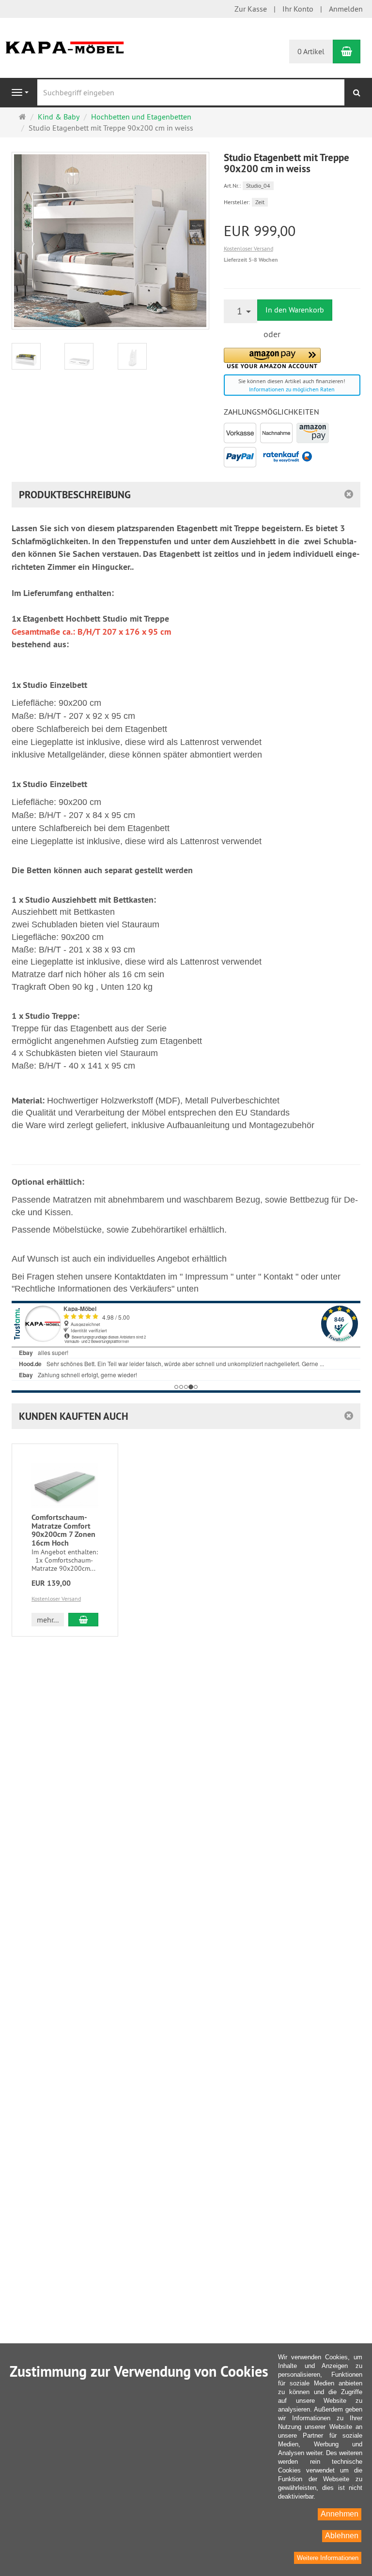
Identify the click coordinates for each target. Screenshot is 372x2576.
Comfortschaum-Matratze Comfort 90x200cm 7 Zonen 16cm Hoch (63, 1530)
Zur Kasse (251, 9)
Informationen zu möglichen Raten (292, 389)
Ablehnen (342, 2536)
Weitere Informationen (328, 2558)
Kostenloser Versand (248, 248)
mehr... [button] (48, 1620)
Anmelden (346, 9)
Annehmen (340, 2514)
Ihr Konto (298, 9)
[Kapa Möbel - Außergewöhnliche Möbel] (65, 46)
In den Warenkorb (295, 310)
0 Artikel (311, 51)
